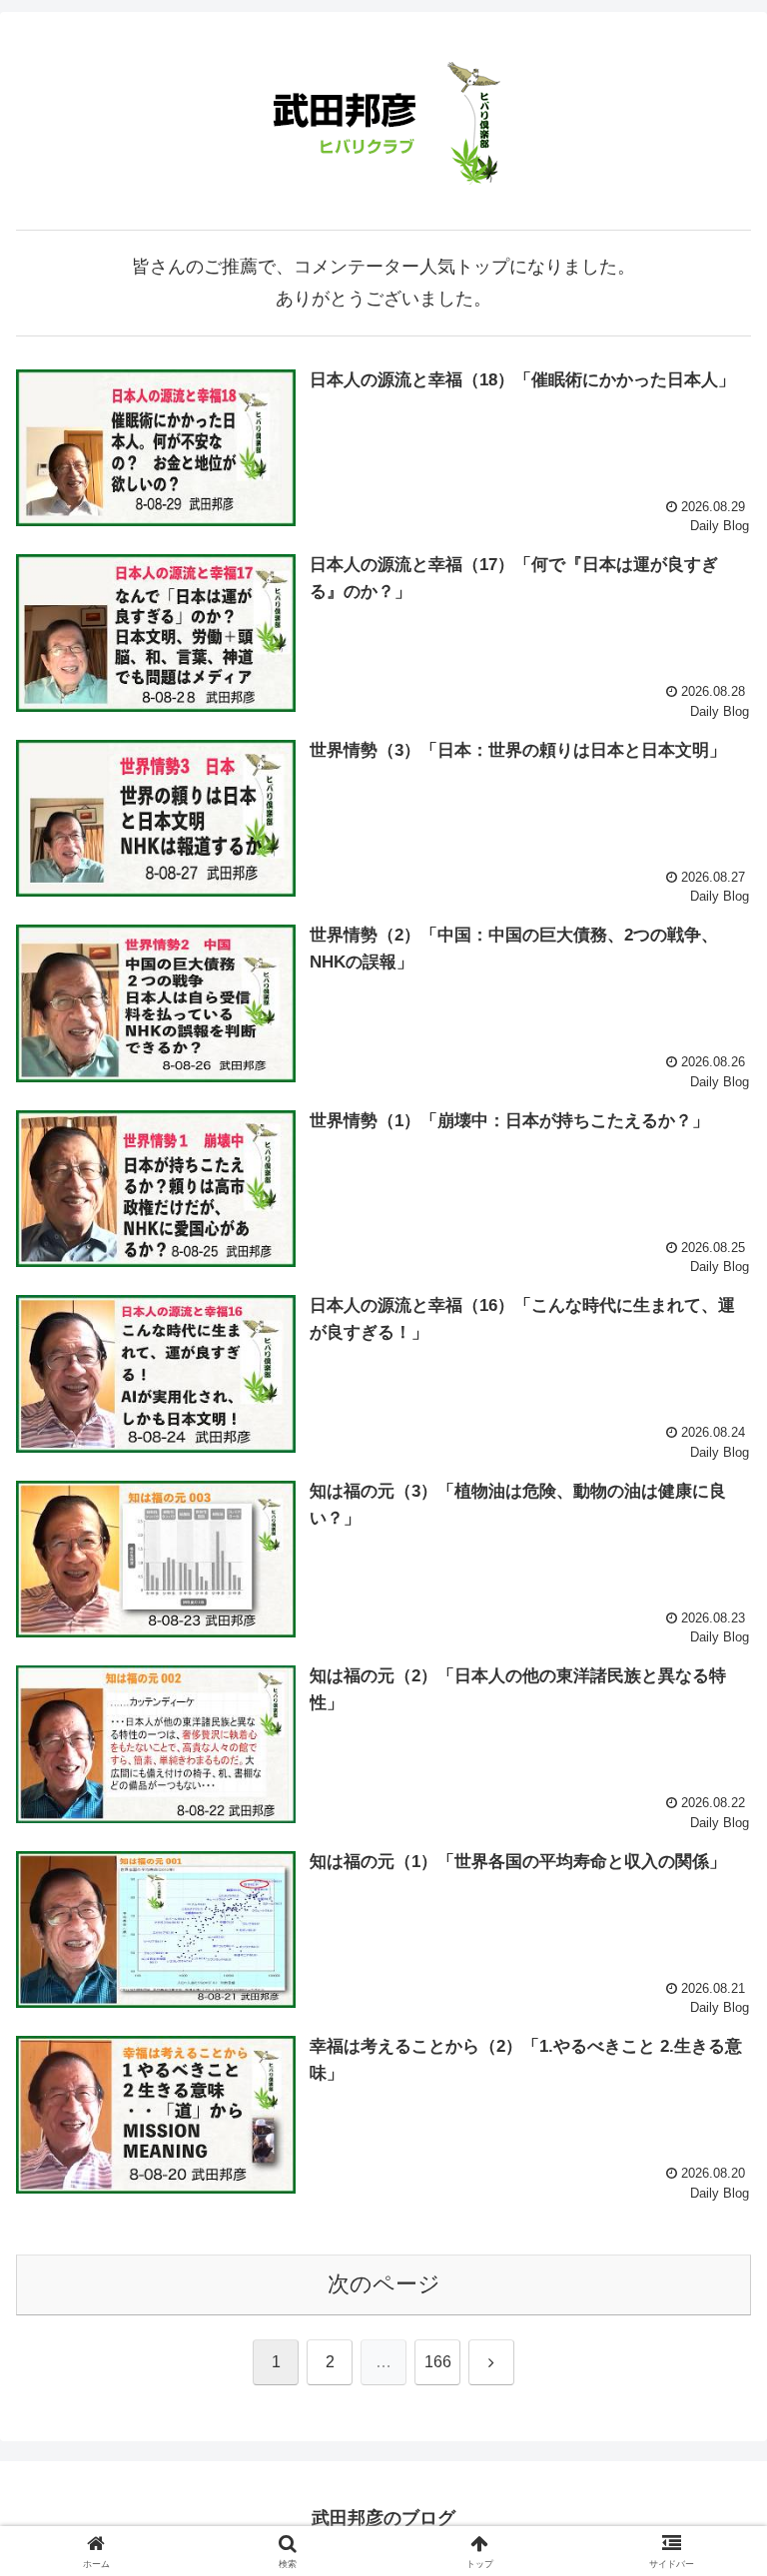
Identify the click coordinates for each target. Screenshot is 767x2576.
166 (438, 2362)
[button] (709, 2507)
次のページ (384, 2284)
